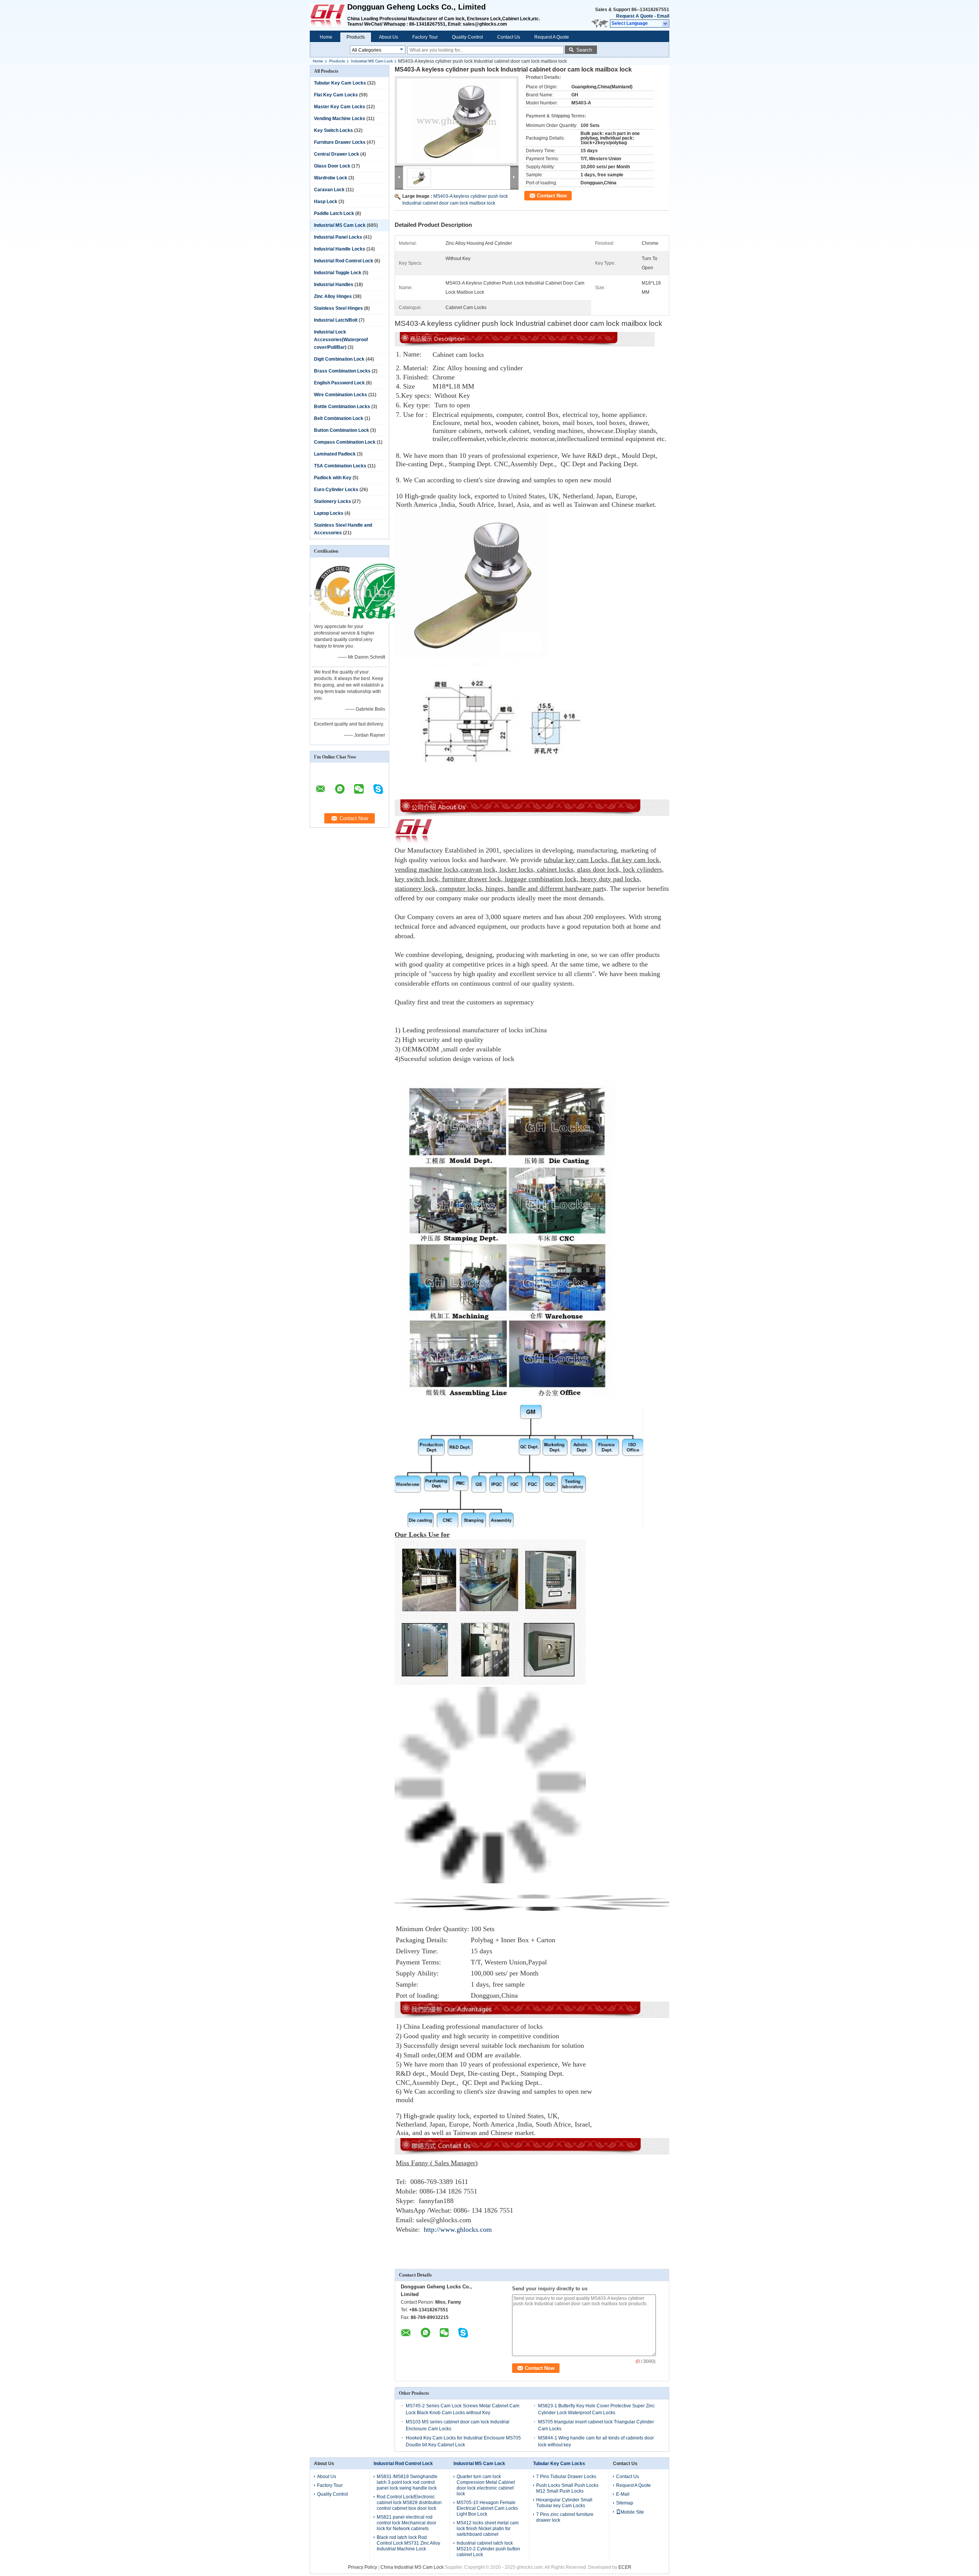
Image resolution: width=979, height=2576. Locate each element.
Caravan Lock (329, 190)
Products (356, 37)
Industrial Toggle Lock (338, 273)
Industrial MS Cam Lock (372, 61)
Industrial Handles (334, 285)
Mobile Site (632, 2512)
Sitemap (625, 2503)
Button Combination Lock (342, 430)
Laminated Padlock (335, 454)
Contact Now (552, 196)
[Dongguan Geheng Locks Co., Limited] (666, 24)
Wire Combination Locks (341, 395)
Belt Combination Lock (339, 418)
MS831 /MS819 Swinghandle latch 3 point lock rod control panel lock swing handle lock (407, 2482)
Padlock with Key (333, 478)
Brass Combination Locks (342, 371)
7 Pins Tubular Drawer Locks (566, 2477)
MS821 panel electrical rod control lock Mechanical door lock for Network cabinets (407, 2523)
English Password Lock (339, 383)
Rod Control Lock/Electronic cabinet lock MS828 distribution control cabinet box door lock (409, 2503)
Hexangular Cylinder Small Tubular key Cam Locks (564, 2503)
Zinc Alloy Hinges (333, 296)
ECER (625, 2567)
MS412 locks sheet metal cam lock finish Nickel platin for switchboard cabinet (488, 2529)
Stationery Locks (333, 501)
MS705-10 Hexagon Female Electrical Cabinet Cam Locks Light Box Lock (487, 2508)
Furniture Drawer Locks (340, 142)
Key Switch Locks (333, 130)
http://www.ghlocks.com (458, 2229)
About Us (389, 37)
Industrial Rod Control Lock (344, 261)
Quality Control (468, 37)
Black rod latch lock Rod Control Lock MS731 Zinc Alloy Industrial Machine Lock (408, 2543)
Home (326, 37)
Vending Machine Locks (340, 119)
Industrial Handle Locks (340, 249)
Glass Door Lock (332, 166)
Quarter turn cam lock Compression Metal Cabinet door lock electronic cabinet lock (486, 2485)
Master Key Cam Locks (340, 107)
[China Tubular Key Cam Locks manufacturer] (329, 15)
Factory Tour (425, 37)
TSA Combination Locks (340, 466)
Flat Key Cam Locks (336, 95)
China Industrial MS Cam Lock (412, 2567)
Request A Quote (635, 16)
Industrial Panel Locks (338, 237)
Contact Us (509, 37)
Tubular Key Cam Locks (340, 83)
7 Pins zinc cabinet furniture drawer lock (565, 2517)
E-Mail (623, 2494)
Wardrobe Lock (331, 178)
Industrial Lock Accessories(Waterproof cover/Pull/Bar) (341, 340)
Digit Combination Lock (339, 359)
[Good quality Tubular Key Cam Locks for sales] (341, 621)
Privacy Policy (363, 2567)
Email (663, 16)
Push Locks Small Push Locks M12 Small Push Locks (567, 2488)
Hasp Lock (326, 202)
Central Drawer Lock (337, 154)
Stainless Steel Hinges (338, 308)
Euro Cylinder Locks (336, 490)
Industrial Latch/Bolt (336, 320)
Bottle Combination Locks (342, 407)
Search (584, 50)
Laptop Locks (329, 513)
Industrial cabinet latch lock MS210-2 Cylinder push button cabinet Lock (488, 2549)
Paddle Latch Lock (334, 213)
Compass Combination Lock (345, 442)
